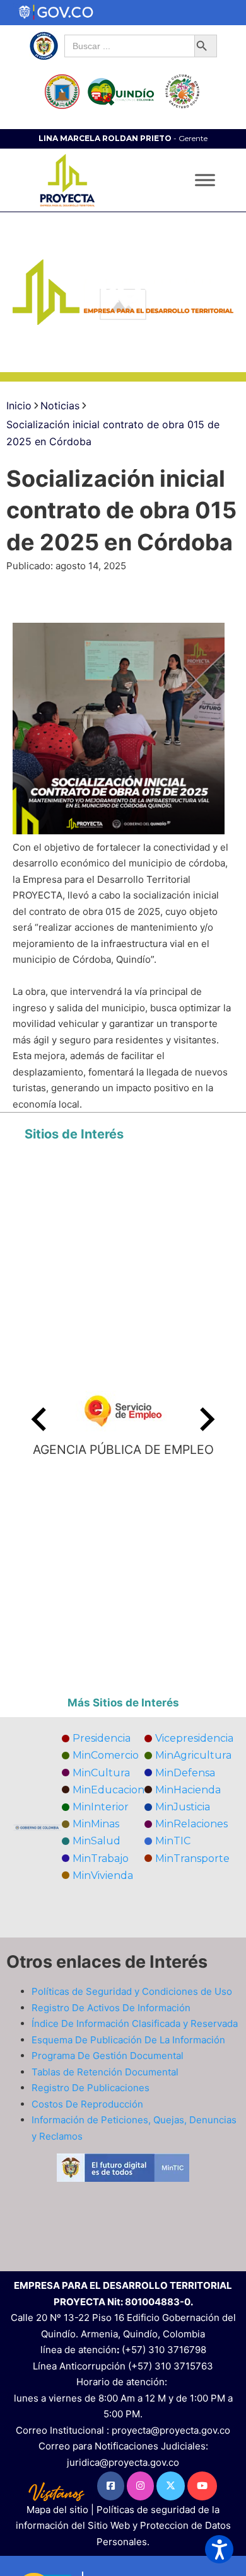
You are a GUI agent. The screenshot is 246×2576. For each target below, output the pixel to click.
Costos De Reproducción (87, 2104)
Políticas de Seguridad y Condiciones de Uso (132, 1991)
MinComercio (106, 1755)
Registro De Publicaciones (91, 2088)
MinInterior (101, 1807)
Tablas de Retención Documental (105, 2072)
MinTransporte (192, 1858)
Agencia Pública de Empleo (123, 1450)
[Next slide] (206, 1419)
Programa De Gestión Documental (108, 2056)
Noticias (60, 406)
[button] (219, 2549)
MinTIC (173, 1841)
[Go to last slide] (40, 1419)
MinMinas (96, 1824)
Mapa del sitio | (61, 2510)
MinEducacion (108, 1790)
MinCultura (101, 1773)
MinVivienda (103, 1875)
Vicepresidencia (194, 1738)
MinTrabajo (101, 1858)
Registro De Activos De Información (111, 2008)
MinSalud (97, 1841)
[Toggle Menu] (205, 180)
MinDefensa (185, 1773)
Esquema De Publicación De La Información (128, 2040)
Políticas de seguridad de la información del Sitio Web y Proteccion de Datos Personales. (123, 2526)
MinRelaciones (191, 1824)
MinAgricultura (193, 1755)
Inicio (19, 406)
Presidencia (102, 1738)
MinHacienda (188, 1790)
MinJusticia (183, 1807)
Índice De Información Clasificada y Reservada (135, 2023)
